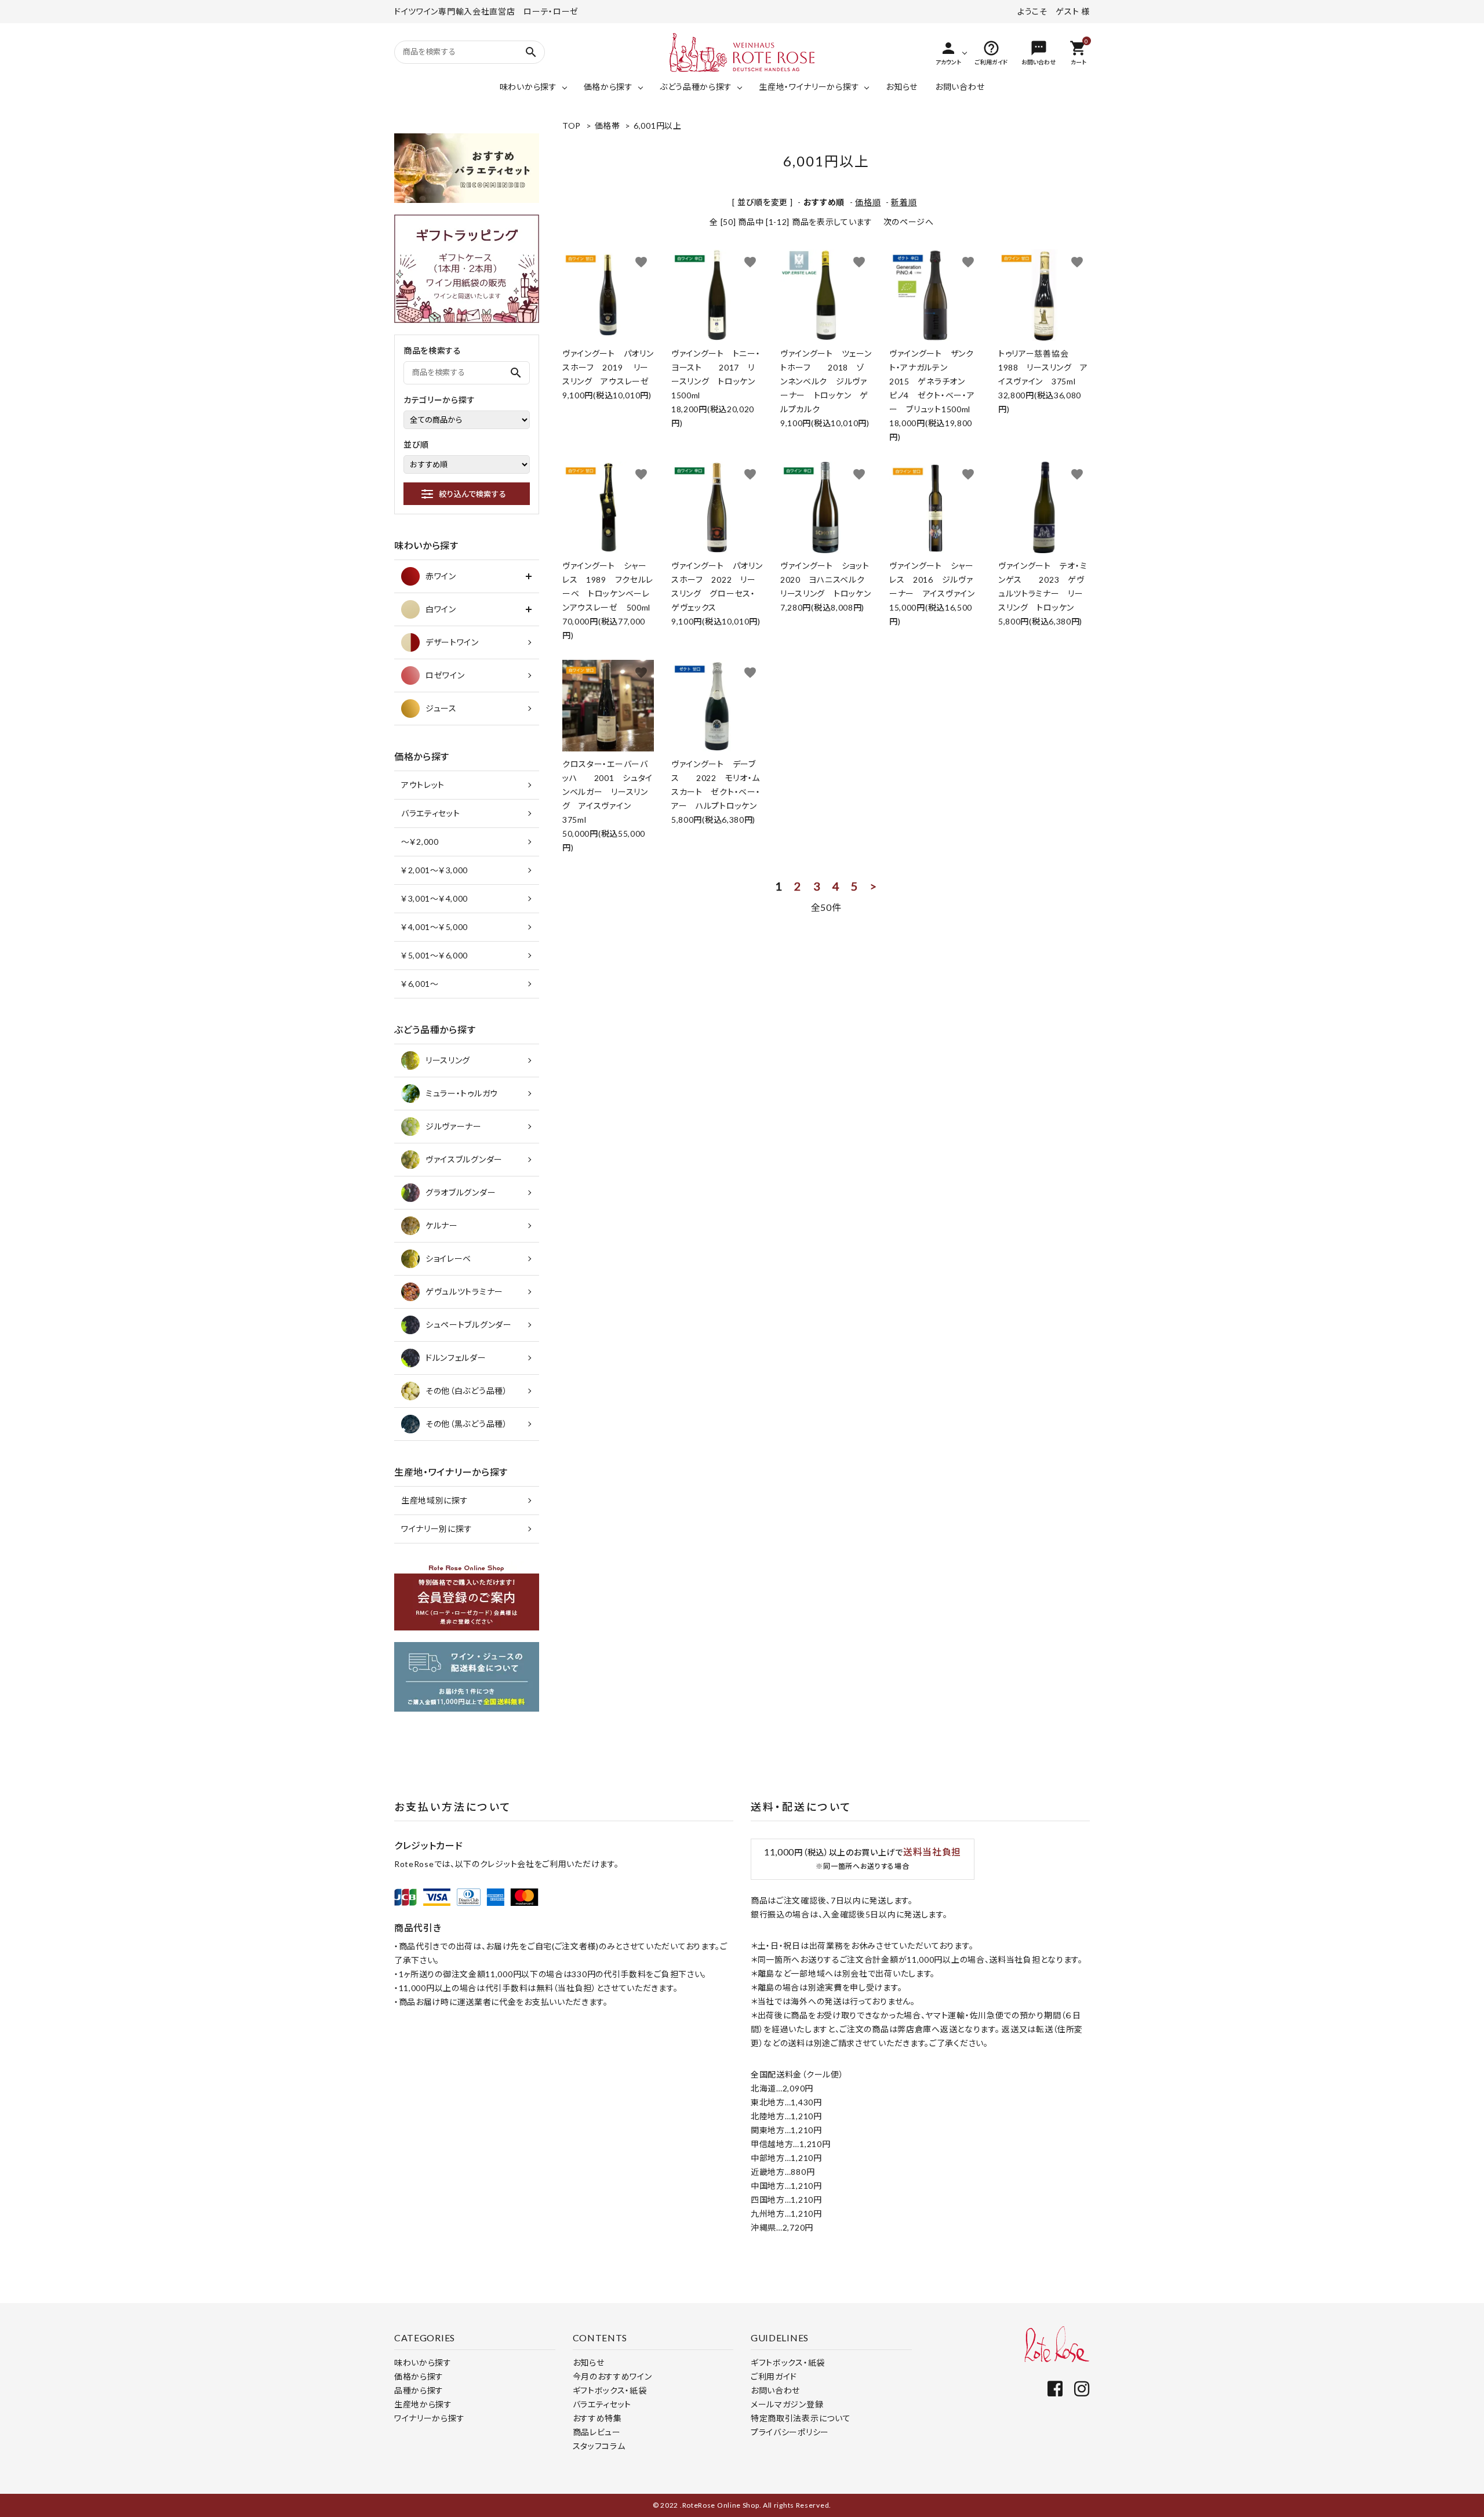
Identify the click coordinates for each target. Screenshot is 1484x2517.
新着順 (904, 202)
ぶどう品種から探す (696, 87)
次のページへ (909, 222)
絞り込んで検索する (472, 494)
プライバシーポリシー (790, 2432)
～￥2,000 (420, 842)
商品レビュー (597, 2432)
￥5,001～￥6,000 (434, 955)
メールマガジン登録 (787, 2404)
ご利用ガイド (774, 2376)
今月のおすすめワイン (612, 2376)
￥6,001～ (420, 984)
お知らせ (902, 87)
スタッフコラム (599, 2446)
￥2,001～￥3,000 (434, 870)
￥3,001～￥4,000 (434, 898)
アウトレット (423, 785)
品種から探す (419, 2390)
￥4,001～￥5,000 (434, 927)
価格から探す (608, 87)
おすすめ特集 (597, 2418)
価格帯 (608, 126)
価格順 (868, 202)
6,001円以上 (658, 126)
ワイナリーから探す (429, 2418)
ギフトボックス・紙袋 (610, 2390)
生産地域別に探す (435, 1500)
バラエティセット (431, 813)
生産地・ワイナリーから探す (809, 87)
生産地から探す (423, 2404)
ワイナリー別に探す (437, 1529)
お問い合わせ (960, 87)
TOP (572, 126)
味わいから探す (528, 87)
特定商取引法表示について (801, 2418)
